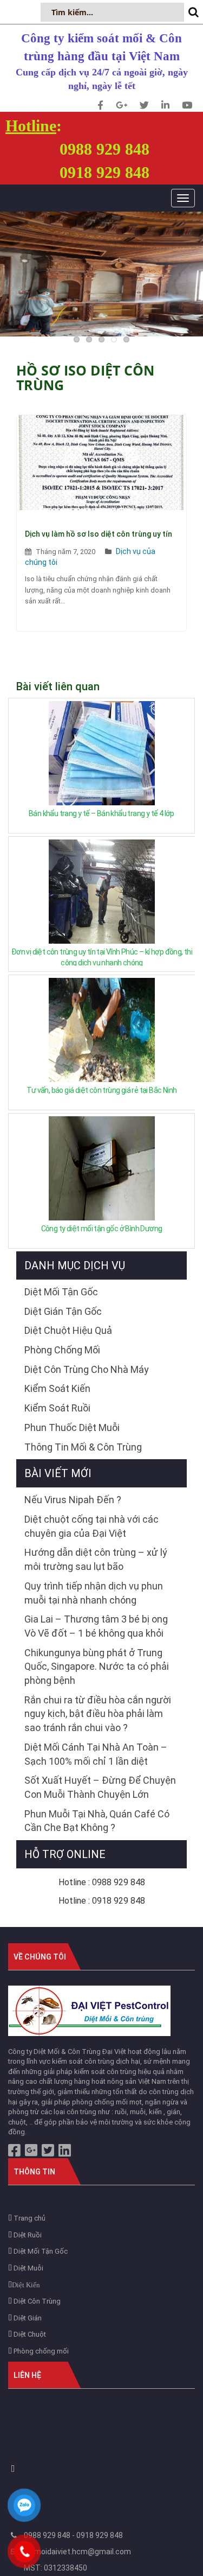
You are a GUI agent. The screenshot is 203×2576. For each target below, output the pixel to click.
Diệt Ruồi (27, 2235)
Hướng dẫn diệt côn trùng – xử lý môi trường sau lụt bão (96, 1559)
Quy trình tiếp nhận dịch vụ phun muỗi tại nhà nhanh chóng (94, 1593)
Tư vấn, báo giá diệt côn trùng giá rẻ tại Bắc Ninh (101, 1090)
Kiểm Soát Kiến (57, 1388)
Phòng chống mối (40, 2351)
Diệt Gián (27, 2318)
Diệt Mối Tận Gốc (61, 1292)
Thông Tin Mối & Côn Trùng (83, 1447)
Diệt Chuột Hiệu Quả (68, 1330)
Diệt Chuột (29, 2334)
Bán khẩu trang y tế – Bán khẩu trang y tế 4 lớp (101, 813)
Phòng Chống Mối (62, 1350)
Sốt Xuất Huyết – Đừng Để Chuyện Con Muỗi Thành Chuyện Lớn (100, 1787)
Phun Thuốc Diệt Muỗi (72, 1427)
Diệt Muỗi (28, 2268)
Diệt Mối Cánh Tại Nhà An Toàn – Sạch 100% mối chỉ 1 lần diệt (96, 1754)
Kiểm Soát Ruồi (57, 1408)
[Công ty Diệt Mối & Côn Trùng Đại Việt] (89, 2010)
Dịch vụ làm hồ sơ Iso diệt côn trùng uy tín (99, 534)
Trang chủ (29, 2218)
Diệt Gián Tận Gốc (63, 1311)
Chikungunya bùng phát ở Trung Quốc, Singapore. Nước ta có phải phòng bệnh (97, 1667)
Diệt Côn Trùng (36, 2301)
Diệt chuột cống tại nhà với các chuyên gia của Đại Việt (91, 1526)
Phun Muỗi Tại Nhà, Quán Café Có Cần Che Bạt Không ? (97, 1821)
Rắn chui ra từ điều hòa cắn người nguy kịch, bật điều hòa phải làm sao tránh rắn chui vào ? (98, 1714)
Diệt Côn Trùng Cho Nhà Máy (87, 1369)
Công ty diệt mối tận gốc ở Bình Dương (102, 1229)
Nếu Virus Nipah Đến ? (73, 1500)
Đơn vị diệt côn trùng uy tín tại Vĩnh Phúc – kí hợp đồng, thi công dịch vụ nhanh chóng (102, 957)
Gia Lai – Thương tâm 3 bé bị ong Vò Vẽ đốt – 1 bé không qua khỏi (96, 1626)
